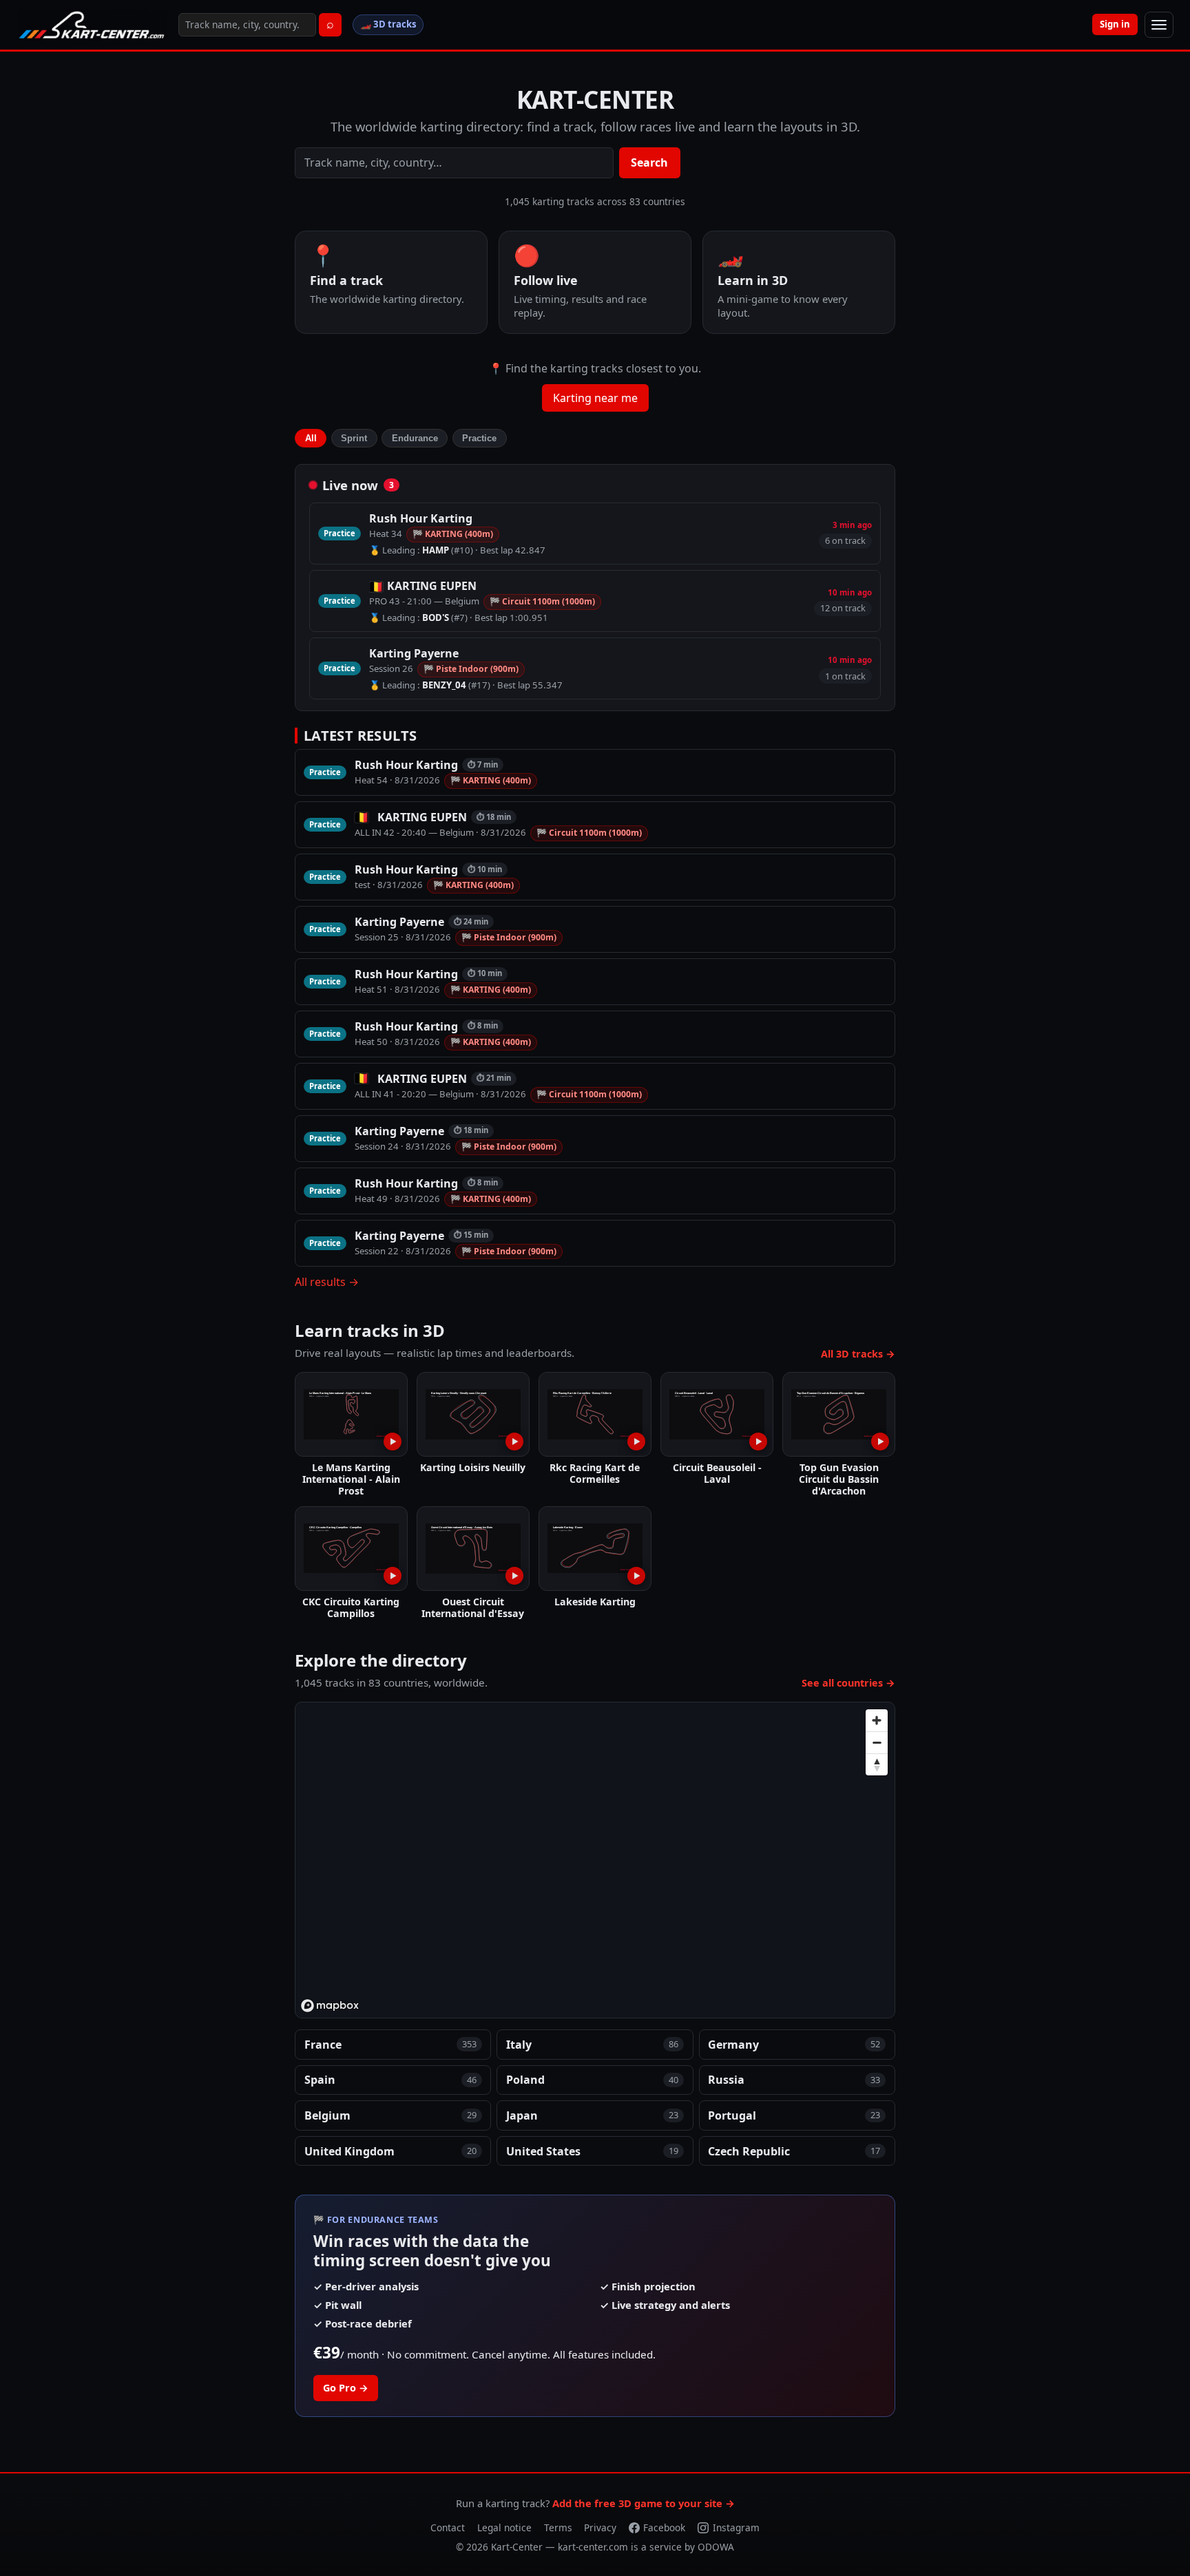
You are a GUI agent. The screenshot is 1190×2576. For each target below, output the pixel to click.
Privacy (600, 2527)
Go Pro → (346, 2388)
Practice (479, 438)
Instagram (736, 2527)
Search (649, 162)
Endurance (415, 438)
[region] (596, 1861)
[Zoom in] (877, 1720)
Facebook (664, 2527)
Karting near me (595, 398)
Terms (558, 2527)
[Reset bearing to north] (877, 1764)
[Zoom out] (877, 1742)
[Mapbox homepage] (330, 2006)
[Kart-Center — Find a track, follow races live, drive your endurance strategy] (92, 25)
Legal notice (504, 2527)
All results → (327, 1282)
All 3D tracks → (858, 1354)
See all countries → (848, 1683)
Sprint (354, 438)
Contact (448, 2527)
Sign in (1115, 24)
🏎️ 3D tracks (388, 24)
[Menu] (1159, 25)
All (311, 438)
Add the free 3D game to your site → (644, 2503)
